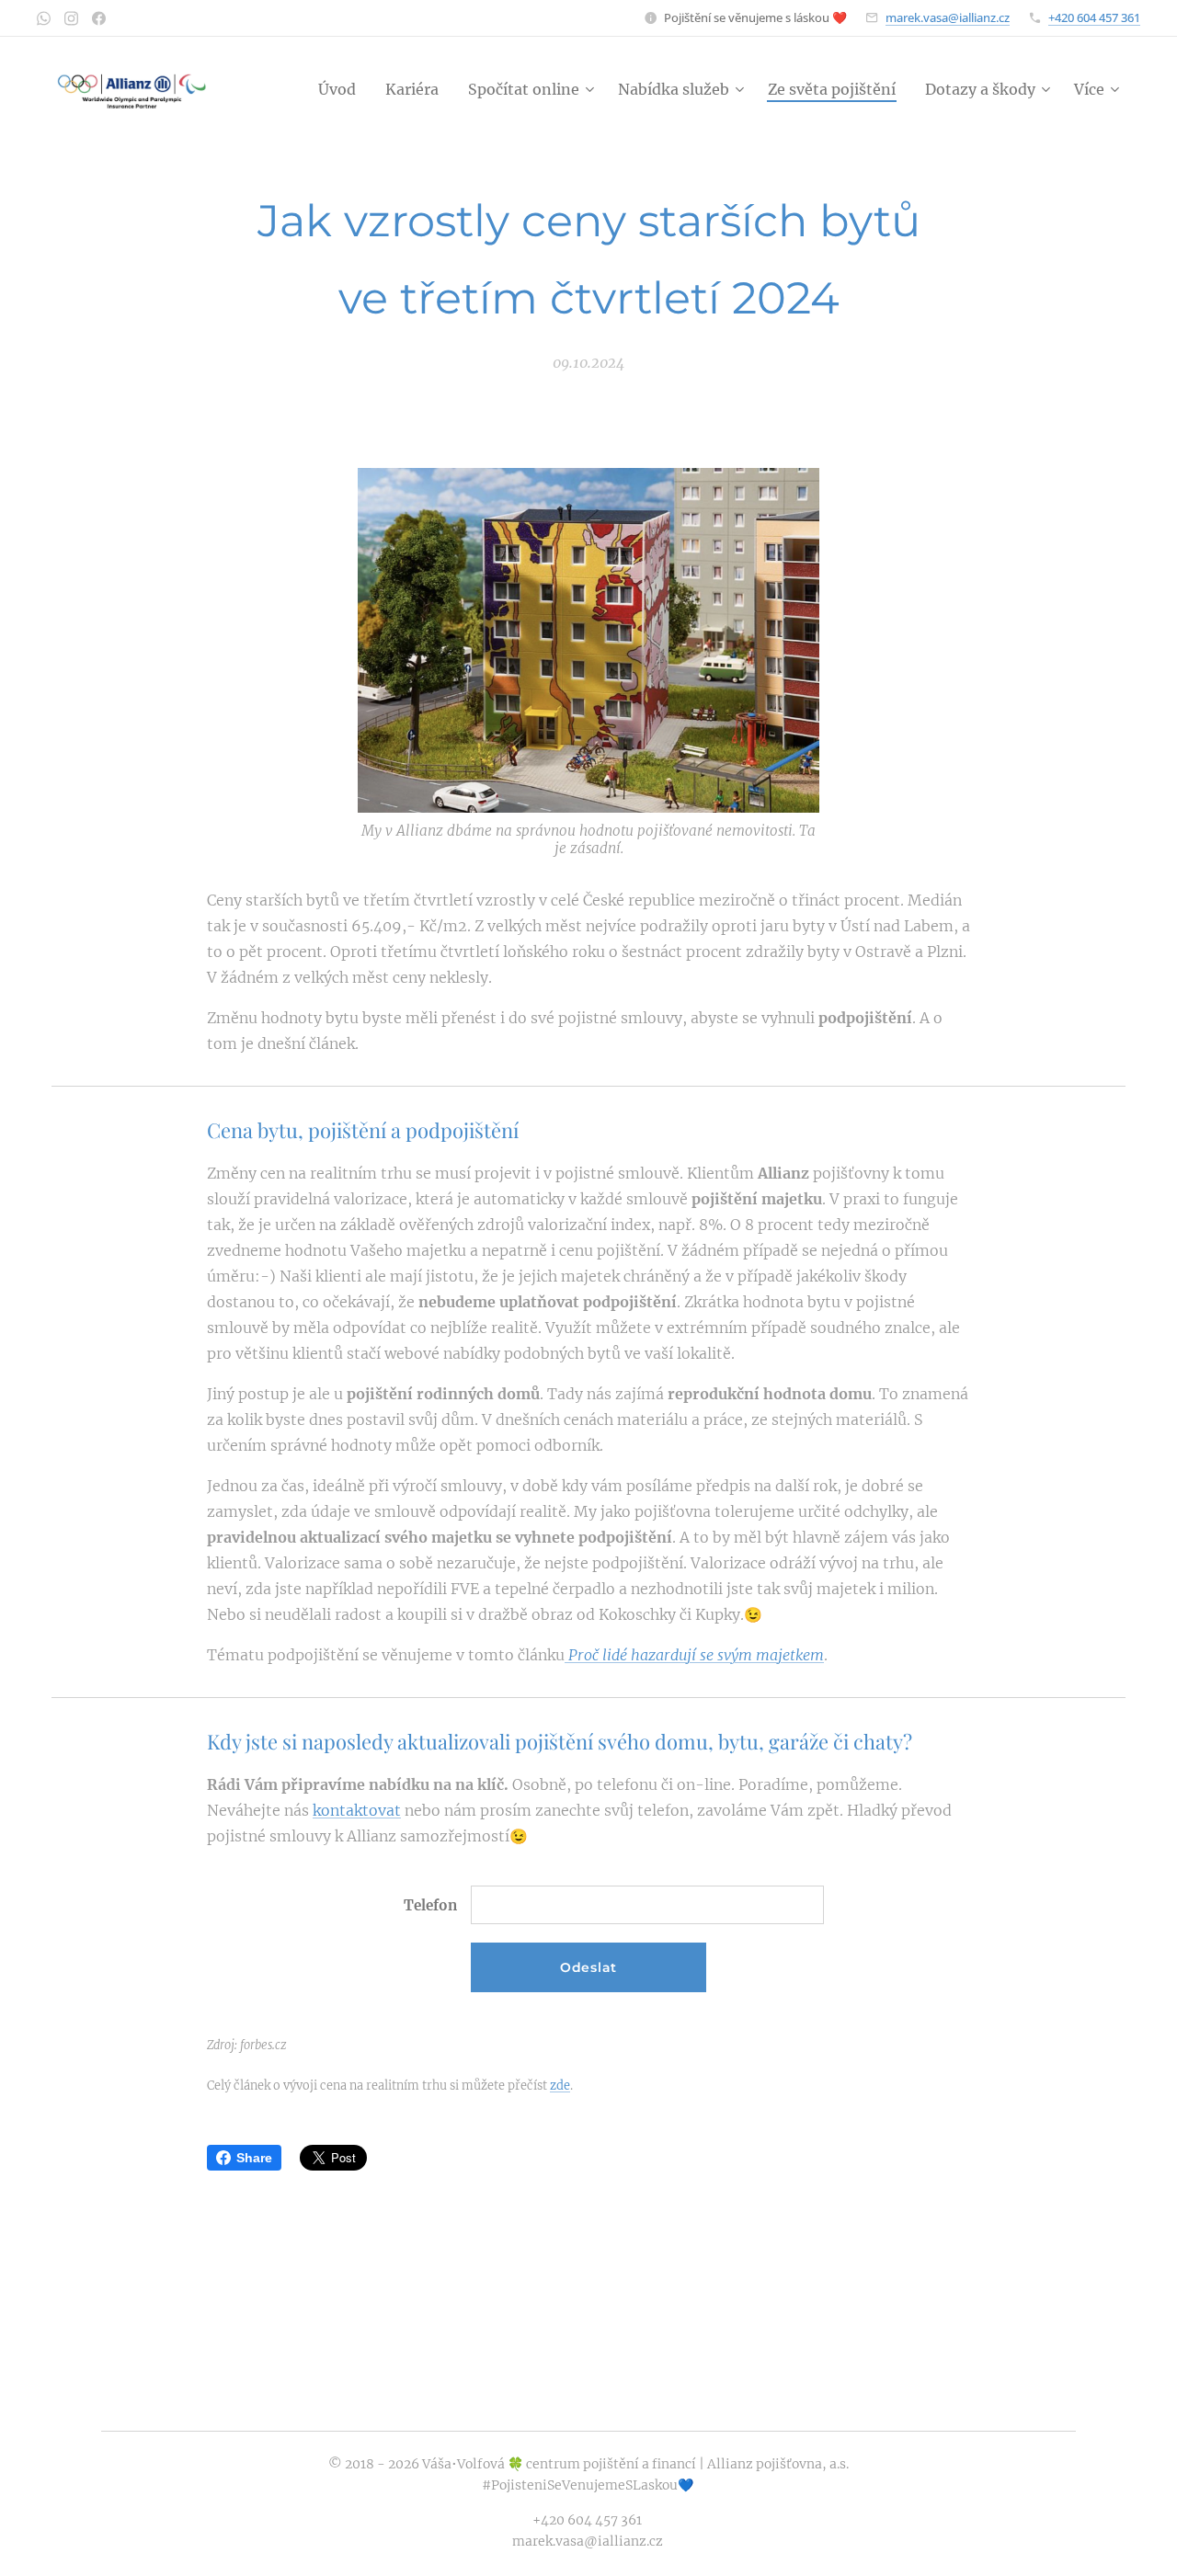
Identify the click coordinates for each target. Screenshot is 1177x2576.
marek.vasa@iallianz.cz (948, 17)
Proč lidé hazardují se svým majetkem (694, 1655)
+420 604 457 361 (1094, 17)
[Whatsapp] (44, 18)
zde (560, 2085)
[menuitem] (342, 89)
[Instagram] (71, 18)
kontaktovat (357, 1810)
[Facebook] (99, 18)
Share (254, 2158)
